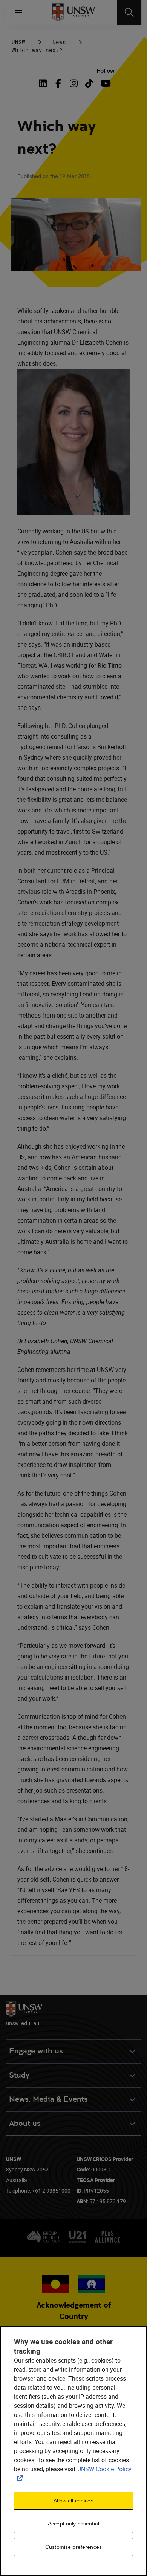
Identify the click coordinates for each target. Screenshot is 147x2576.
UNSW (18, 42)
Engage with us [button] (36, 2051)
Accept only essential (73, 2524)
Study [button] (19, 2075)
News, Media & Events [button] (48, 2099)
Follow (106, 71)
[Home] (74, 12)
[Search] (129, 12)
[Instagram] (74, 83)
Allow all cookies (73, 2501)
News (59, 42)
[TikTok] (89, 83)
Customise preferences (73, 2547)
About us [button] (25, 2123)
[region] (73, 2451)
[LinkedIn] (44, 83)
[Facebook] (58, 83)
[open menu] (18, 12)
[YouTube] (105, 83)
